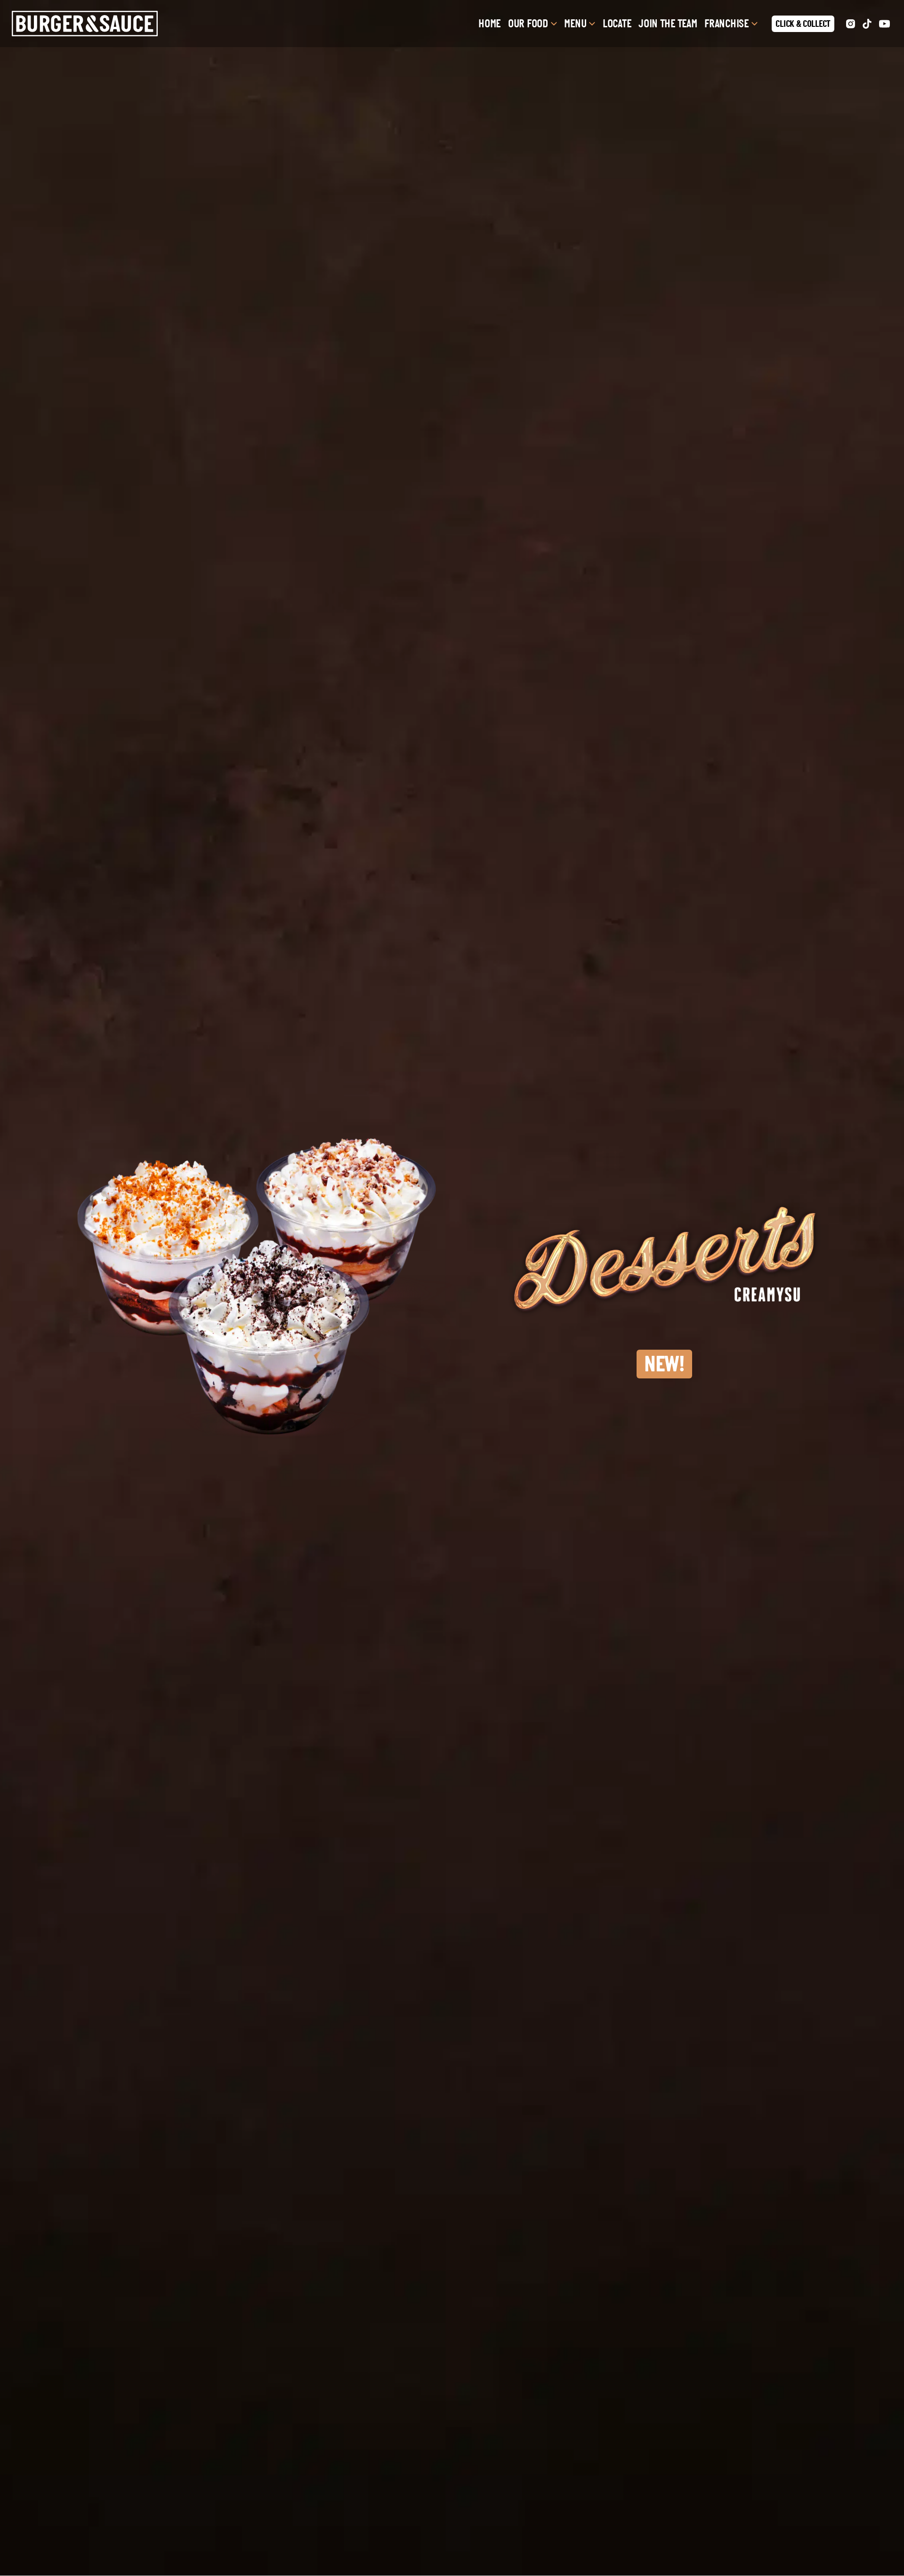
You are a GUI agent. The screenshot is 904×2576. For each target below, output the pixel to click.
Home (489, 24)
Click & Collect (803, 24)
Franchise (726, 24)
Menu (575, 24)
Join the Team (668, 24)
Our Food (528, 24)
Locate (617, 24)
